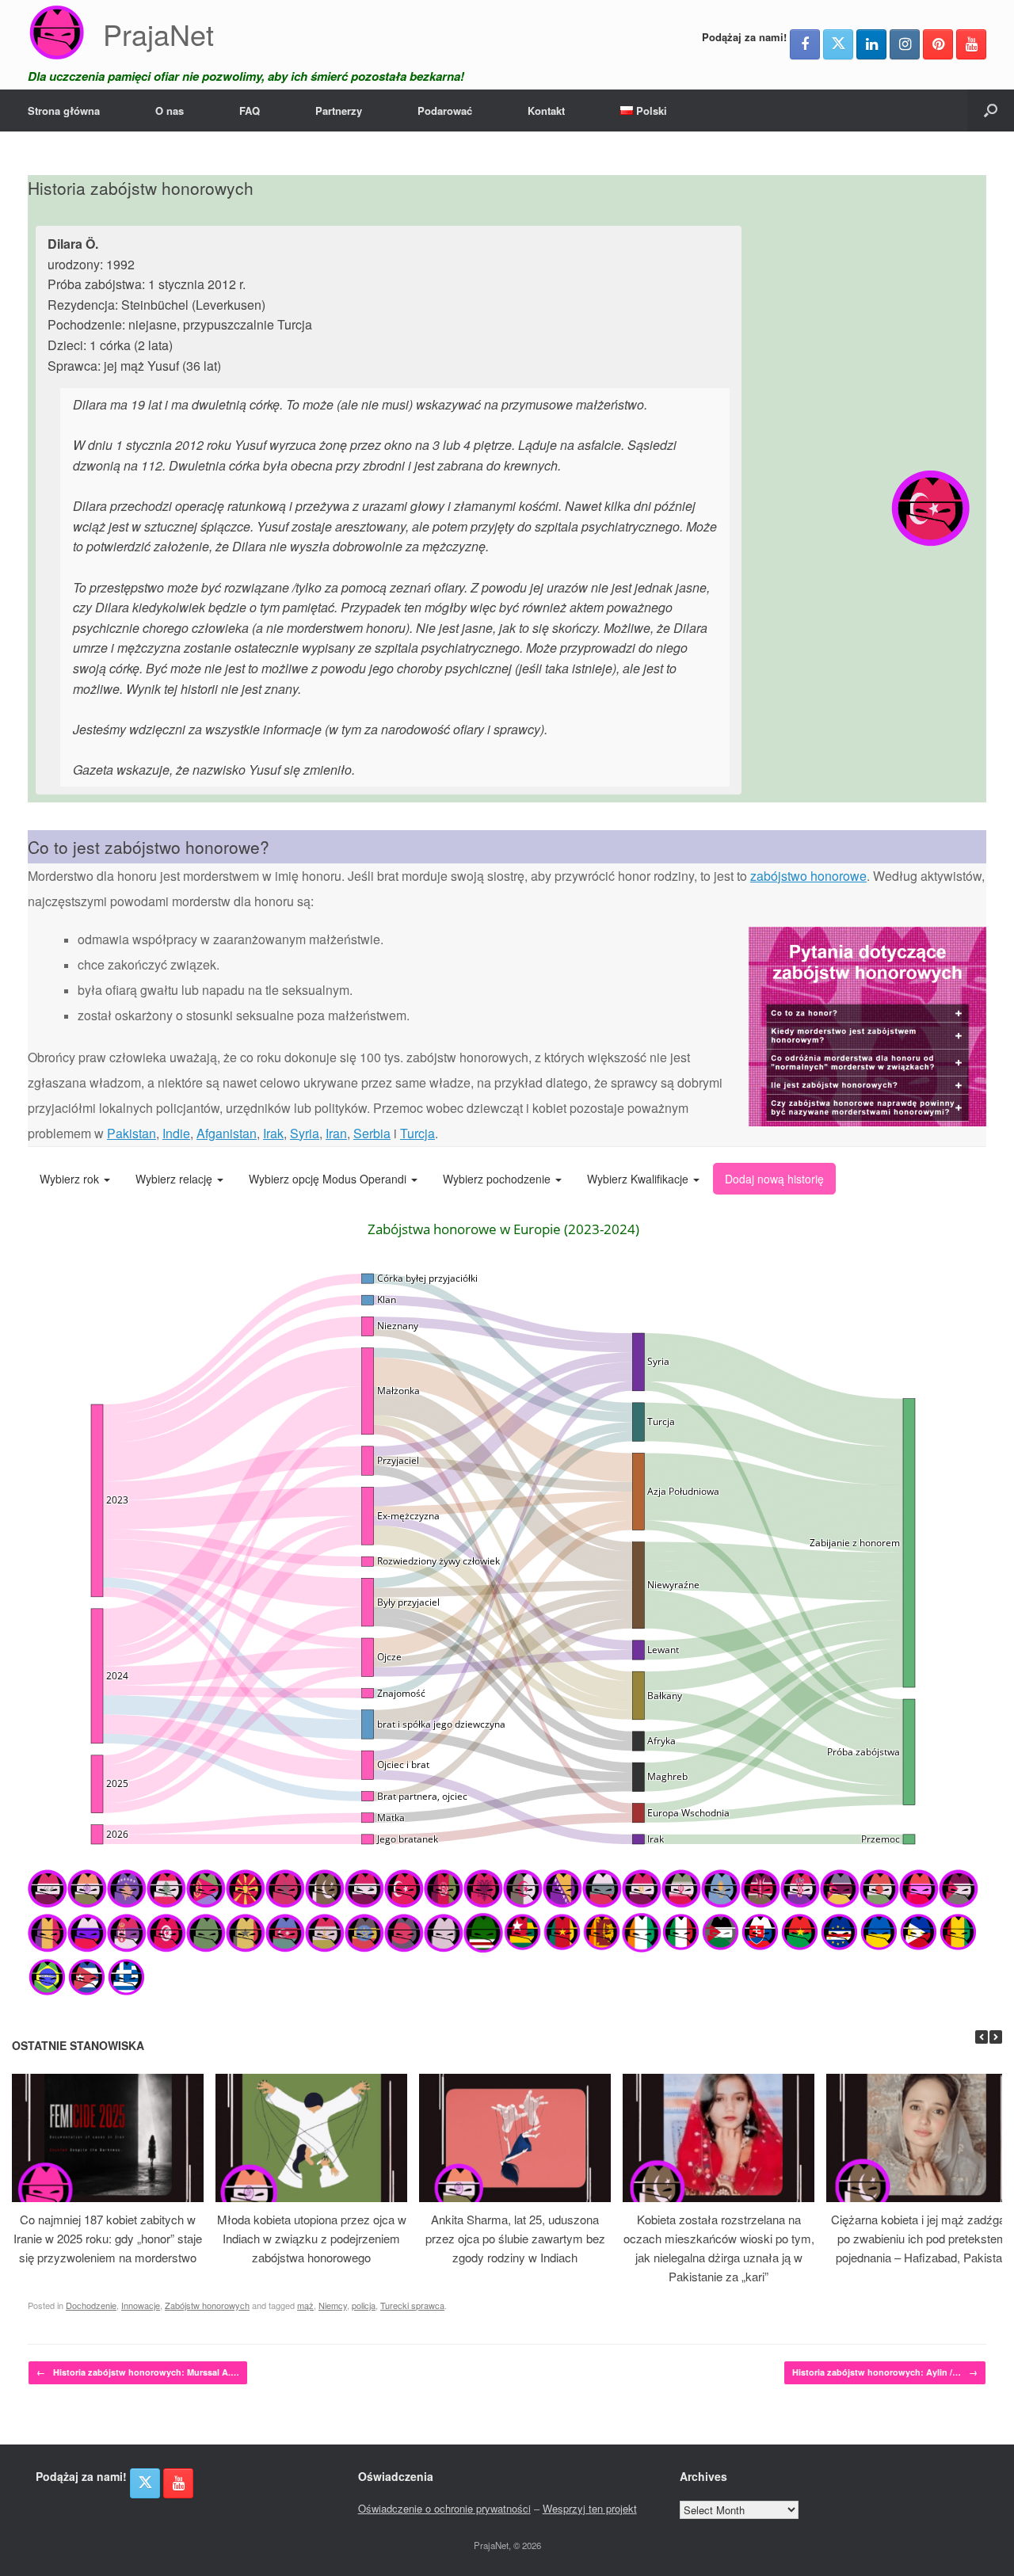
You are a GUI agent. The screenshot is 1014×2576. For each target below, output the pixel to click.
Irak (273, 1133)
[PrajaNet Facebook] (805, 44)
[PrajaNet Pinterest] (938, 44)
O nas (170, 111)
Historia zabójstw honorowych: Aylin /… (885, 2372)
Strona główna (64, 111)
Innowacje (141, 2305)
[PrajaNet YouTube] (971, 44)
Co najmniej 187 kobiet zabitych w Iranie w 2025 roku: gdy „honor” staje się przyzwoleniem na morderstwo (108, 2238)
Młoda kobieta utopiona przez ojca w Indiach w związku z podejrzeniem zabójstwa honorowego (312, 2238)
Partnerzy (339, 111)
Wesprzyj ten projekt (590, 2508)
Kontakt (546, 111)
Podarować (445, 111)
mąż (305, 2305)
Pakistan (132, 1133)
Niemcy (333, 2305)
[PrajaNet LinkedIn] (871, 44)
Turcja (417, 1133)
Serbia (372, 1133)
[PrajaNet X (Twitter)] (838, 44)
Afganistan (227, 1133)
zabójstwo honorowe (808, 876)
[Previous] (982, 2037)
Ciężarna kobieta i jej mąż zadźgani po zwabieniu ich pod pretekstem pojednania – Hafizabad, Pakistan (923, 2238)
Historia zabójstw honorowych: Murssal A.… (138, 2372)
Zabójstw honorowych (207, 2305)
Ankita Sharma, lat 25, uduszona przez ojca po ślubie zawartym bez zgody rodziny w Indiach (515, 2238)
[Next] (996, 2037)
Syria (305, 1133)
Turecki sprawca (412, 2305)
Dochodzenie (91, 2305)
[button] (991, 111)
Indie (176, 1133)
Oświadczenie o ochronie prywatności (444, 2508)
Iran (336, 1133)
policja (364, 2305)
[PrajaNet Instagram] (905, 44)
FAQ (250, 111)
